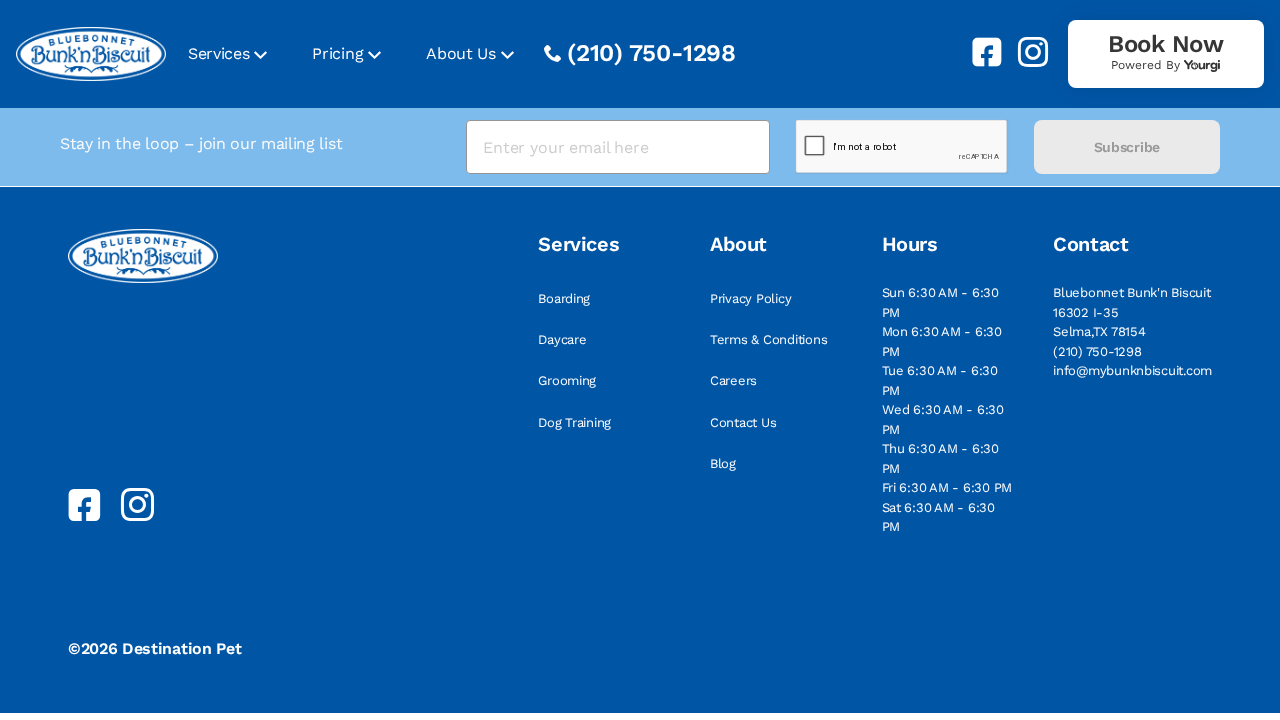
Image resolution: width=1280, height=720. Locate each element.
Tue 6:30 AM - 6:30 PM (940, 380)
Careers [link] (733, 380)
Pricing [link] (337, 53)
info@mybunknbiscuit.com (1132, 370)
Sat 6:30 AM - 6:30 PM (938, 517)
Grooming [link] (567, 380)
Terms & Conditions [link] (768, 339)
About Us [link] (460, 53)
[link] (979, 52)
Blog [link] (723, 463)
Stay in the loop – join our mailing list (201, 143)
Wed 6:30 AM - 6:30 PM (943, 419)
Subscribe (1127, 147)
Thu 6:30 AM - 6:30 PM (940, 458)
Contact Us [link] (743, 422)
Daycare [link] (562, 339)
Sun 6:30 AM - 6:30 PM (940, 302)
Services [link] (218, 53)
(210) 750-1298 (651, 53)
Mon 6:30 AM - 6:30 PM (942, 341)
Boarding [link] (564, 298)
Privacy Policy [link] (750, 298)
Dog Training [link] (574, 422)
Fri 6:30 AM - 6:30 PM (947, 487)
